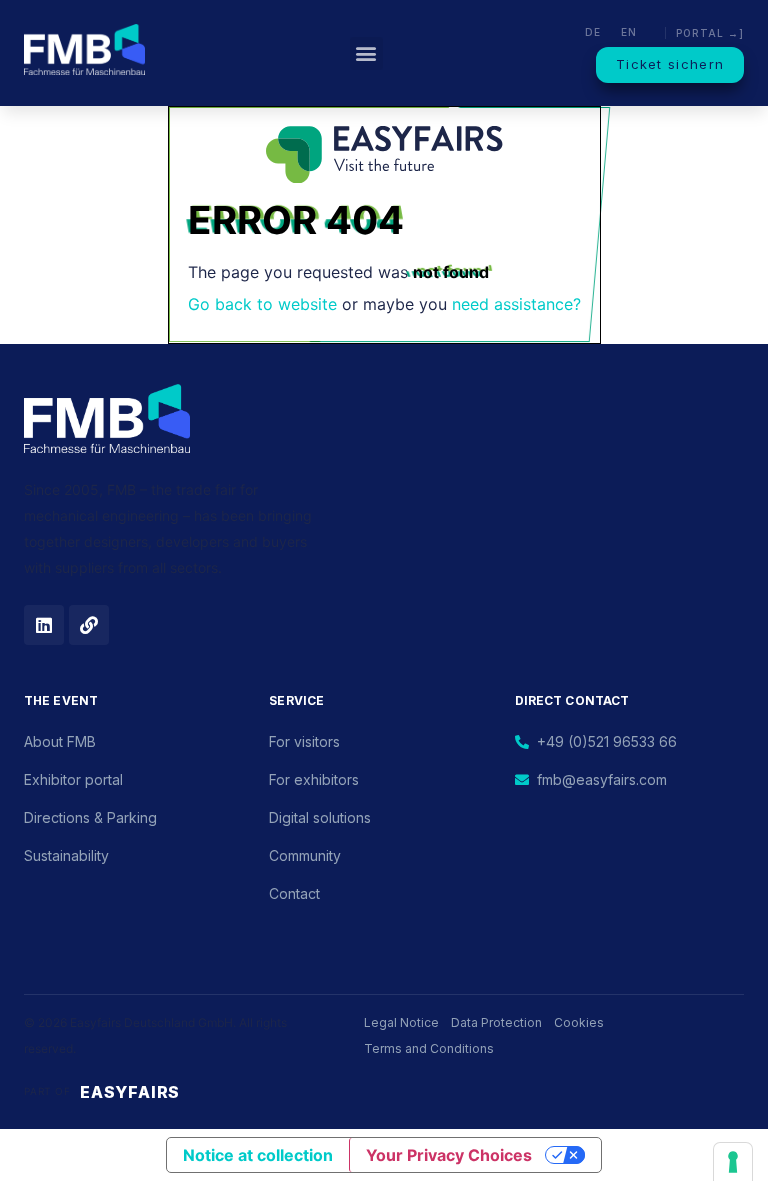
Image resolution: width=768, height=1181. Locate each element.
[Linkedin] (44, 625)
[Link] (89, 625)
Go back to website (262, 304)
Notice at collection (258, 1155)
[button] (366, 53)
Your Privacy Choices (449, 1155)
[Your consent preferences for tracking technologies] (733, 1162)
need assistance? (516, 304)
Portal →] (710, 33)
